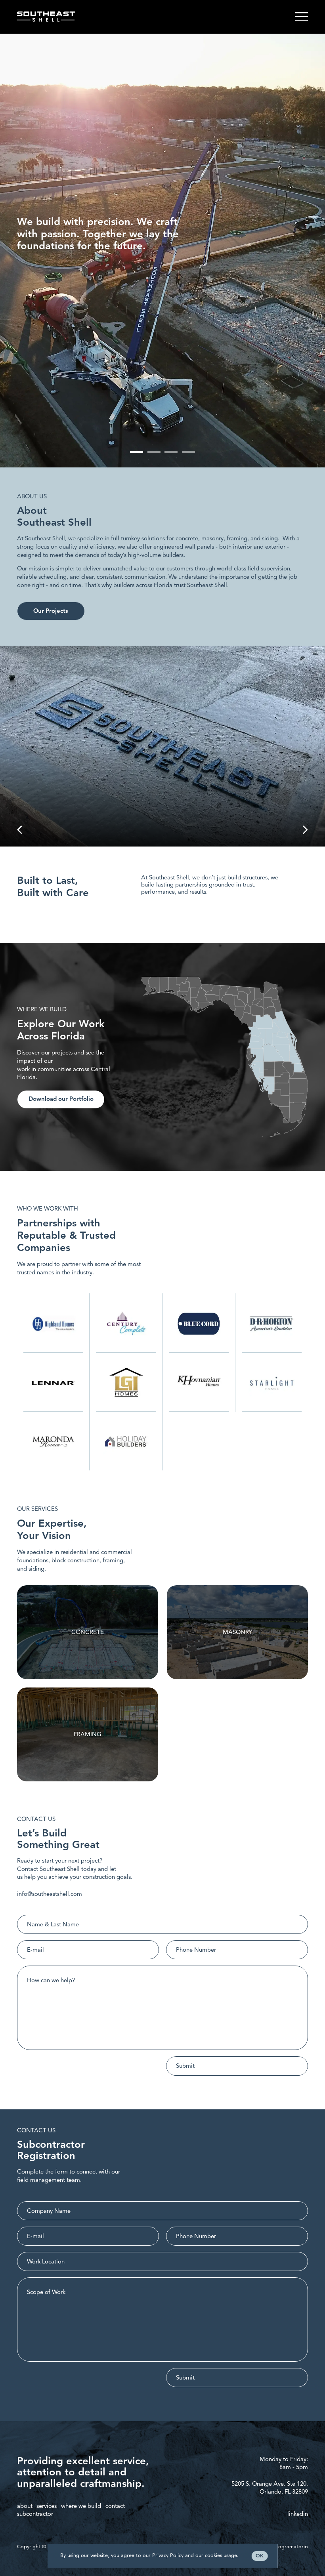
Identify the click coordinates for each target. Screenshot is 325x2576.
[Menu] (302, 17)
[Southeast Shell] (46, 17)
